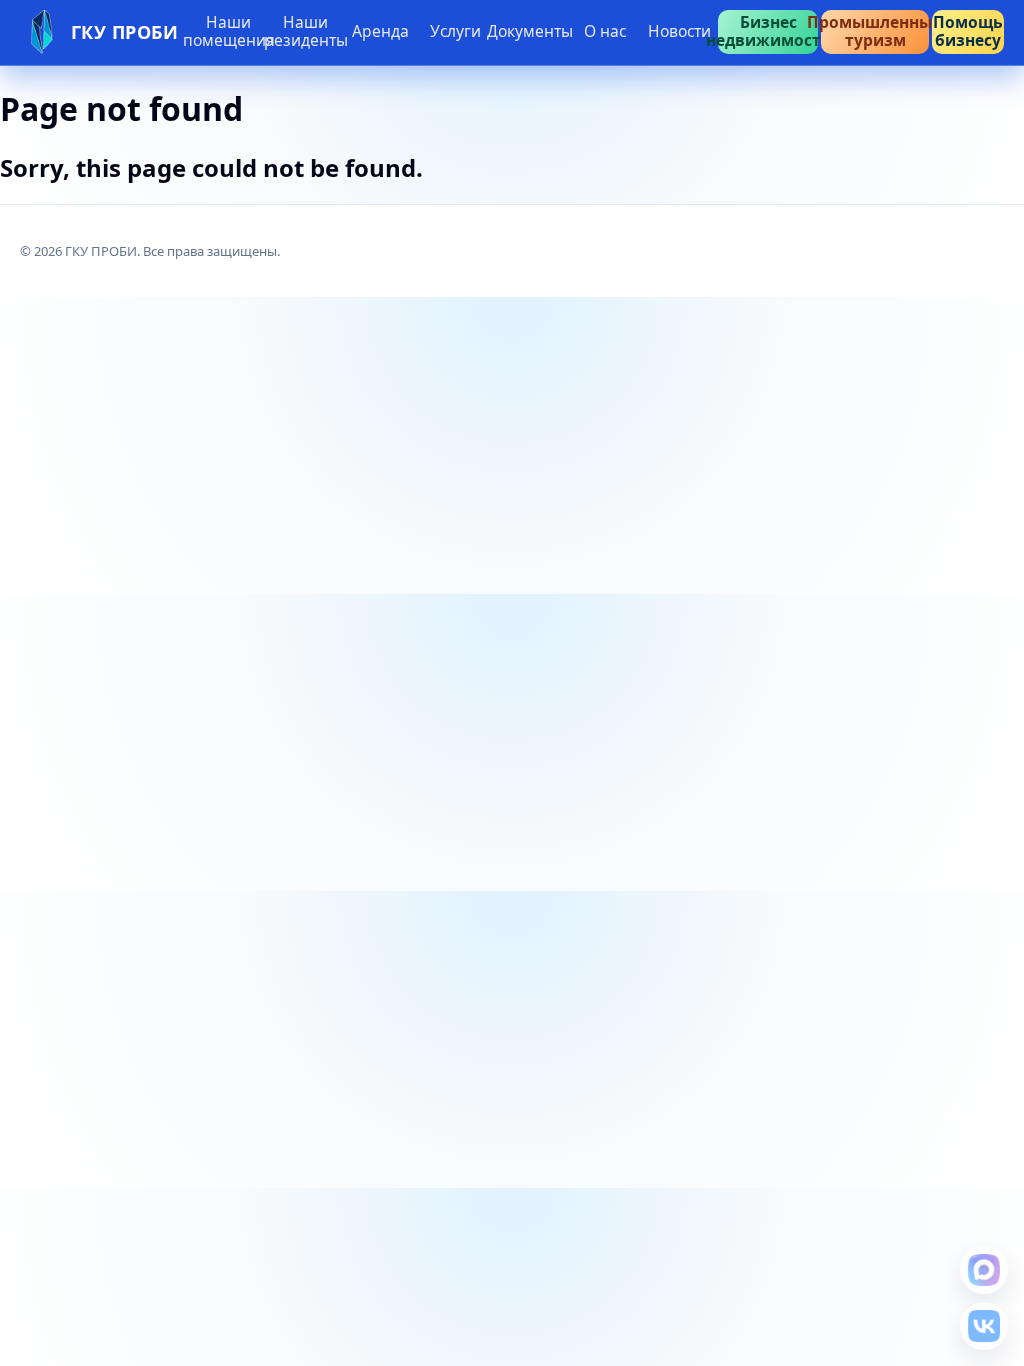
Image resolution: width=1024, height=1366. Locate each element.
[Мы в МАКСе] (984, 1270)
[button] (380, 32)
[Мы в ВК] (984, 1326)
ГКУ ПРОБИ (125, 32)
